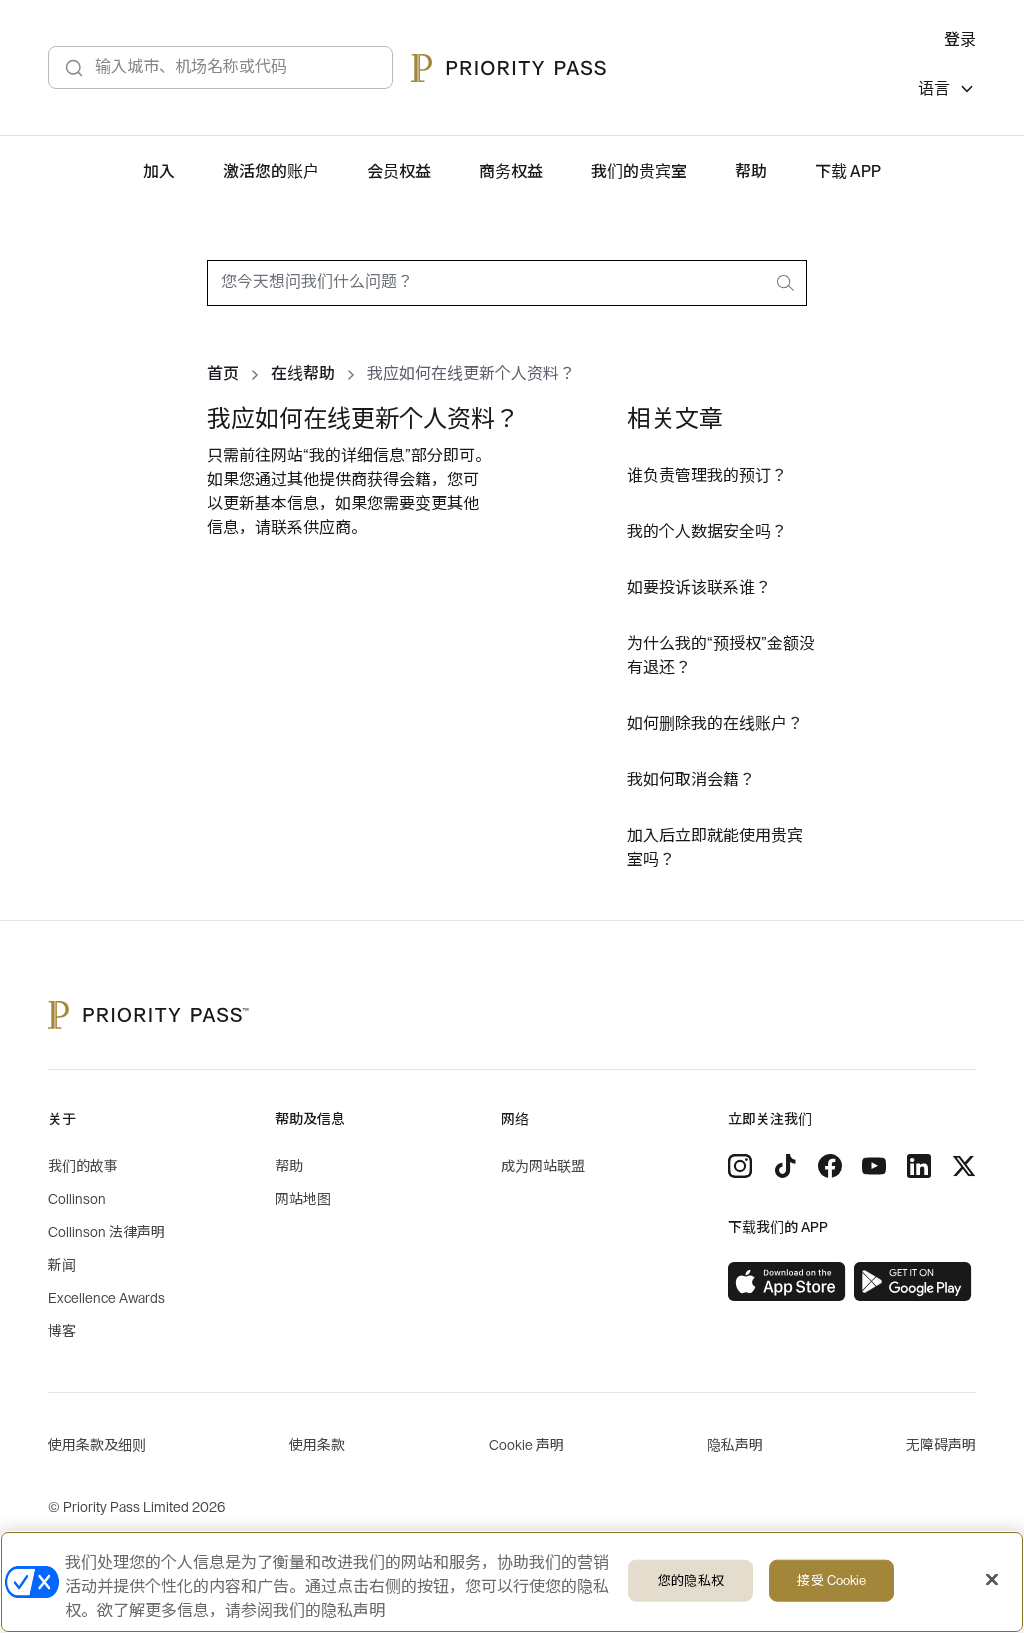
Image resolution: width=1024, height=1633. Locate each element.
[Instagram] (740, 1166)
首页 (223, 374)
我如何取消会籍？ (691, 780)
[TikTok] (785, 1166)
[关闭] (992, 1580)
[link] (787, 1282)
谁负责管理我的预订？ (707, 476)
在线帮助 (303, 374)
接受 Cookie (831, 1580)
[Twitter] (964, 1166)
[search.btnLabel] (787, 283)
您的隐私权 (691, 1580)
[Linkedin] (919, 1166)
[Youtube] (874, 1166)
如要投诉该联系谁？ (699, 588)
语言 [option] (934, 89)
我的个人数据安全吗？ (707, 532)
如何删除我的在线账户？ (715, 724)
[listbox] (947, 91)
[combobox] (507, 283)
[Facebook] (830, 1166)
